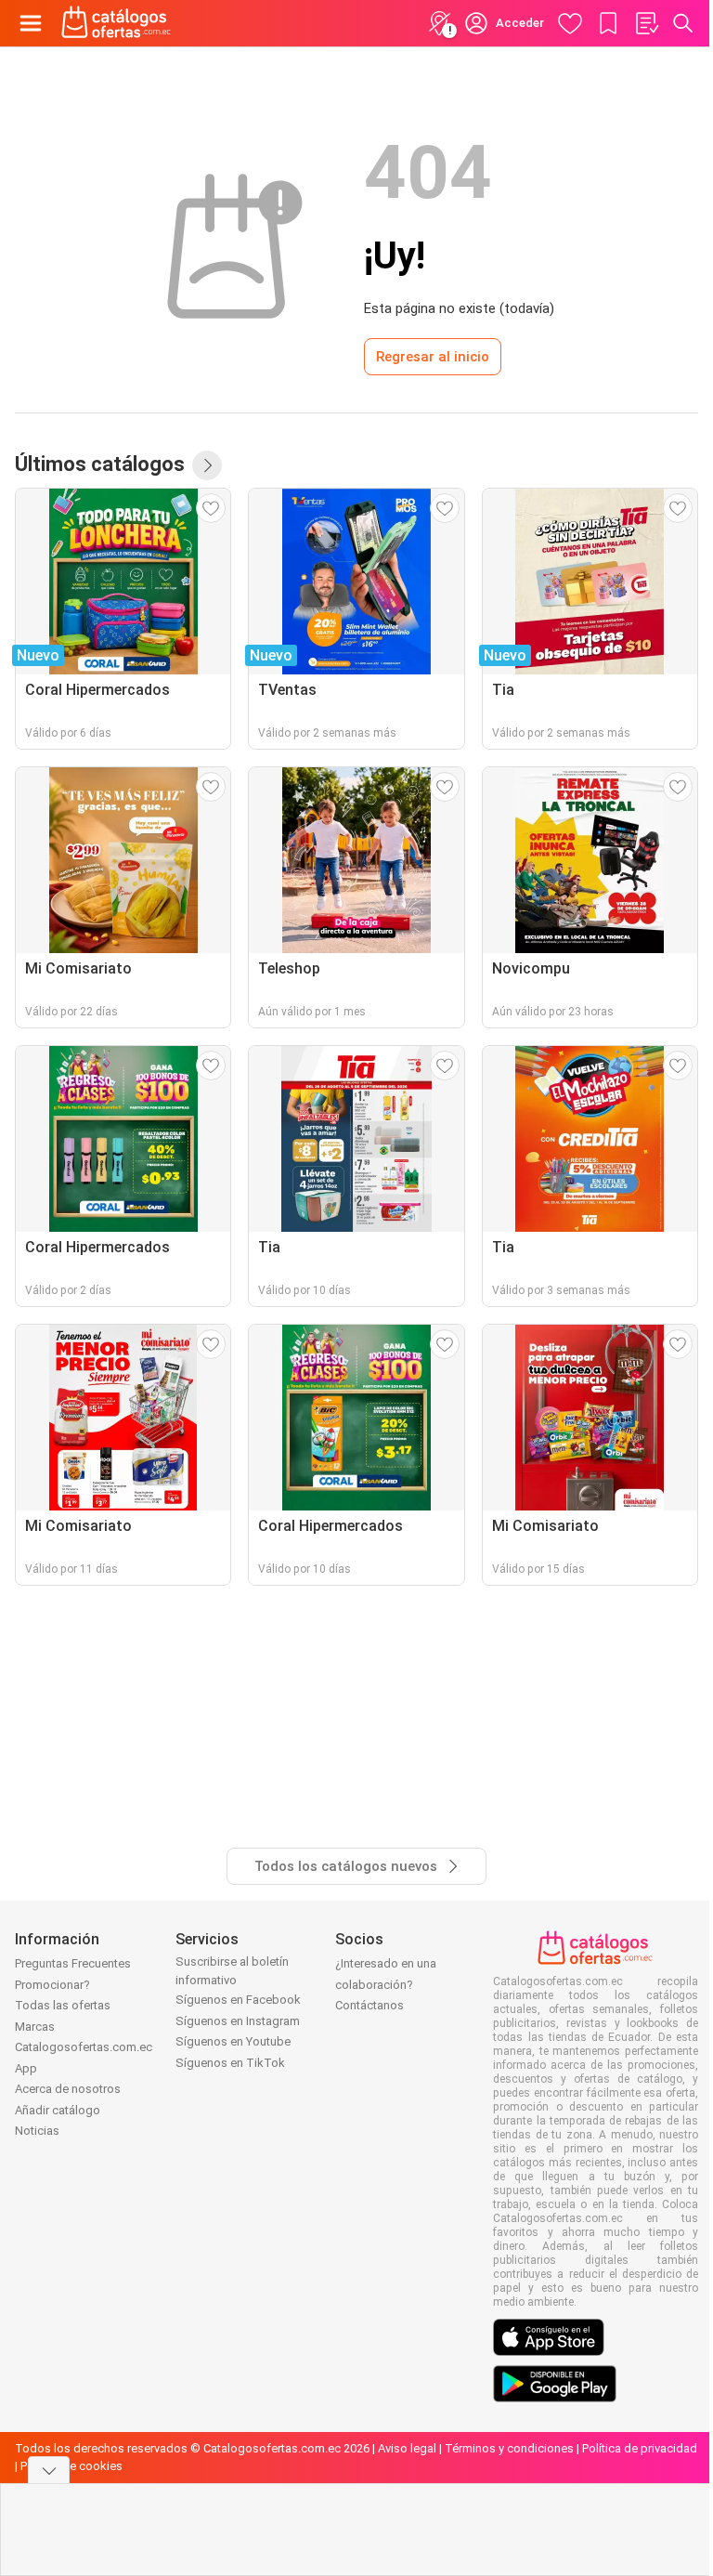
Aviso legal (407, 2448)
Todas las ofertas (63, 2005)
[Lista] (646, 23)
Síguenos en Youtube (233, 2041)
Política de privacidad (640, 2448)
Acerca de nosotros (68, 2089)
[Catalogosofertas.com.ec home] (117, 23)
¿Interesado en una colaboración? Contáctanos (386, 1984)
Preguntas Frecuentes (73, 1963)
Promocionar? (52, 1985)
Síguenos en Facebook (238, 2000)
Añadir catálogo (58, 2110)
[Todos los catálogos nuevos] (207, 465)
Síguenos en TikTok (230, 2063)
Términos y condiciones (509, 2448)
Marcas (35, 2027)
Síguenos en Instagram (238, 2021)
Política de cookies (71, 2466)
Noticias (37, 2131)
